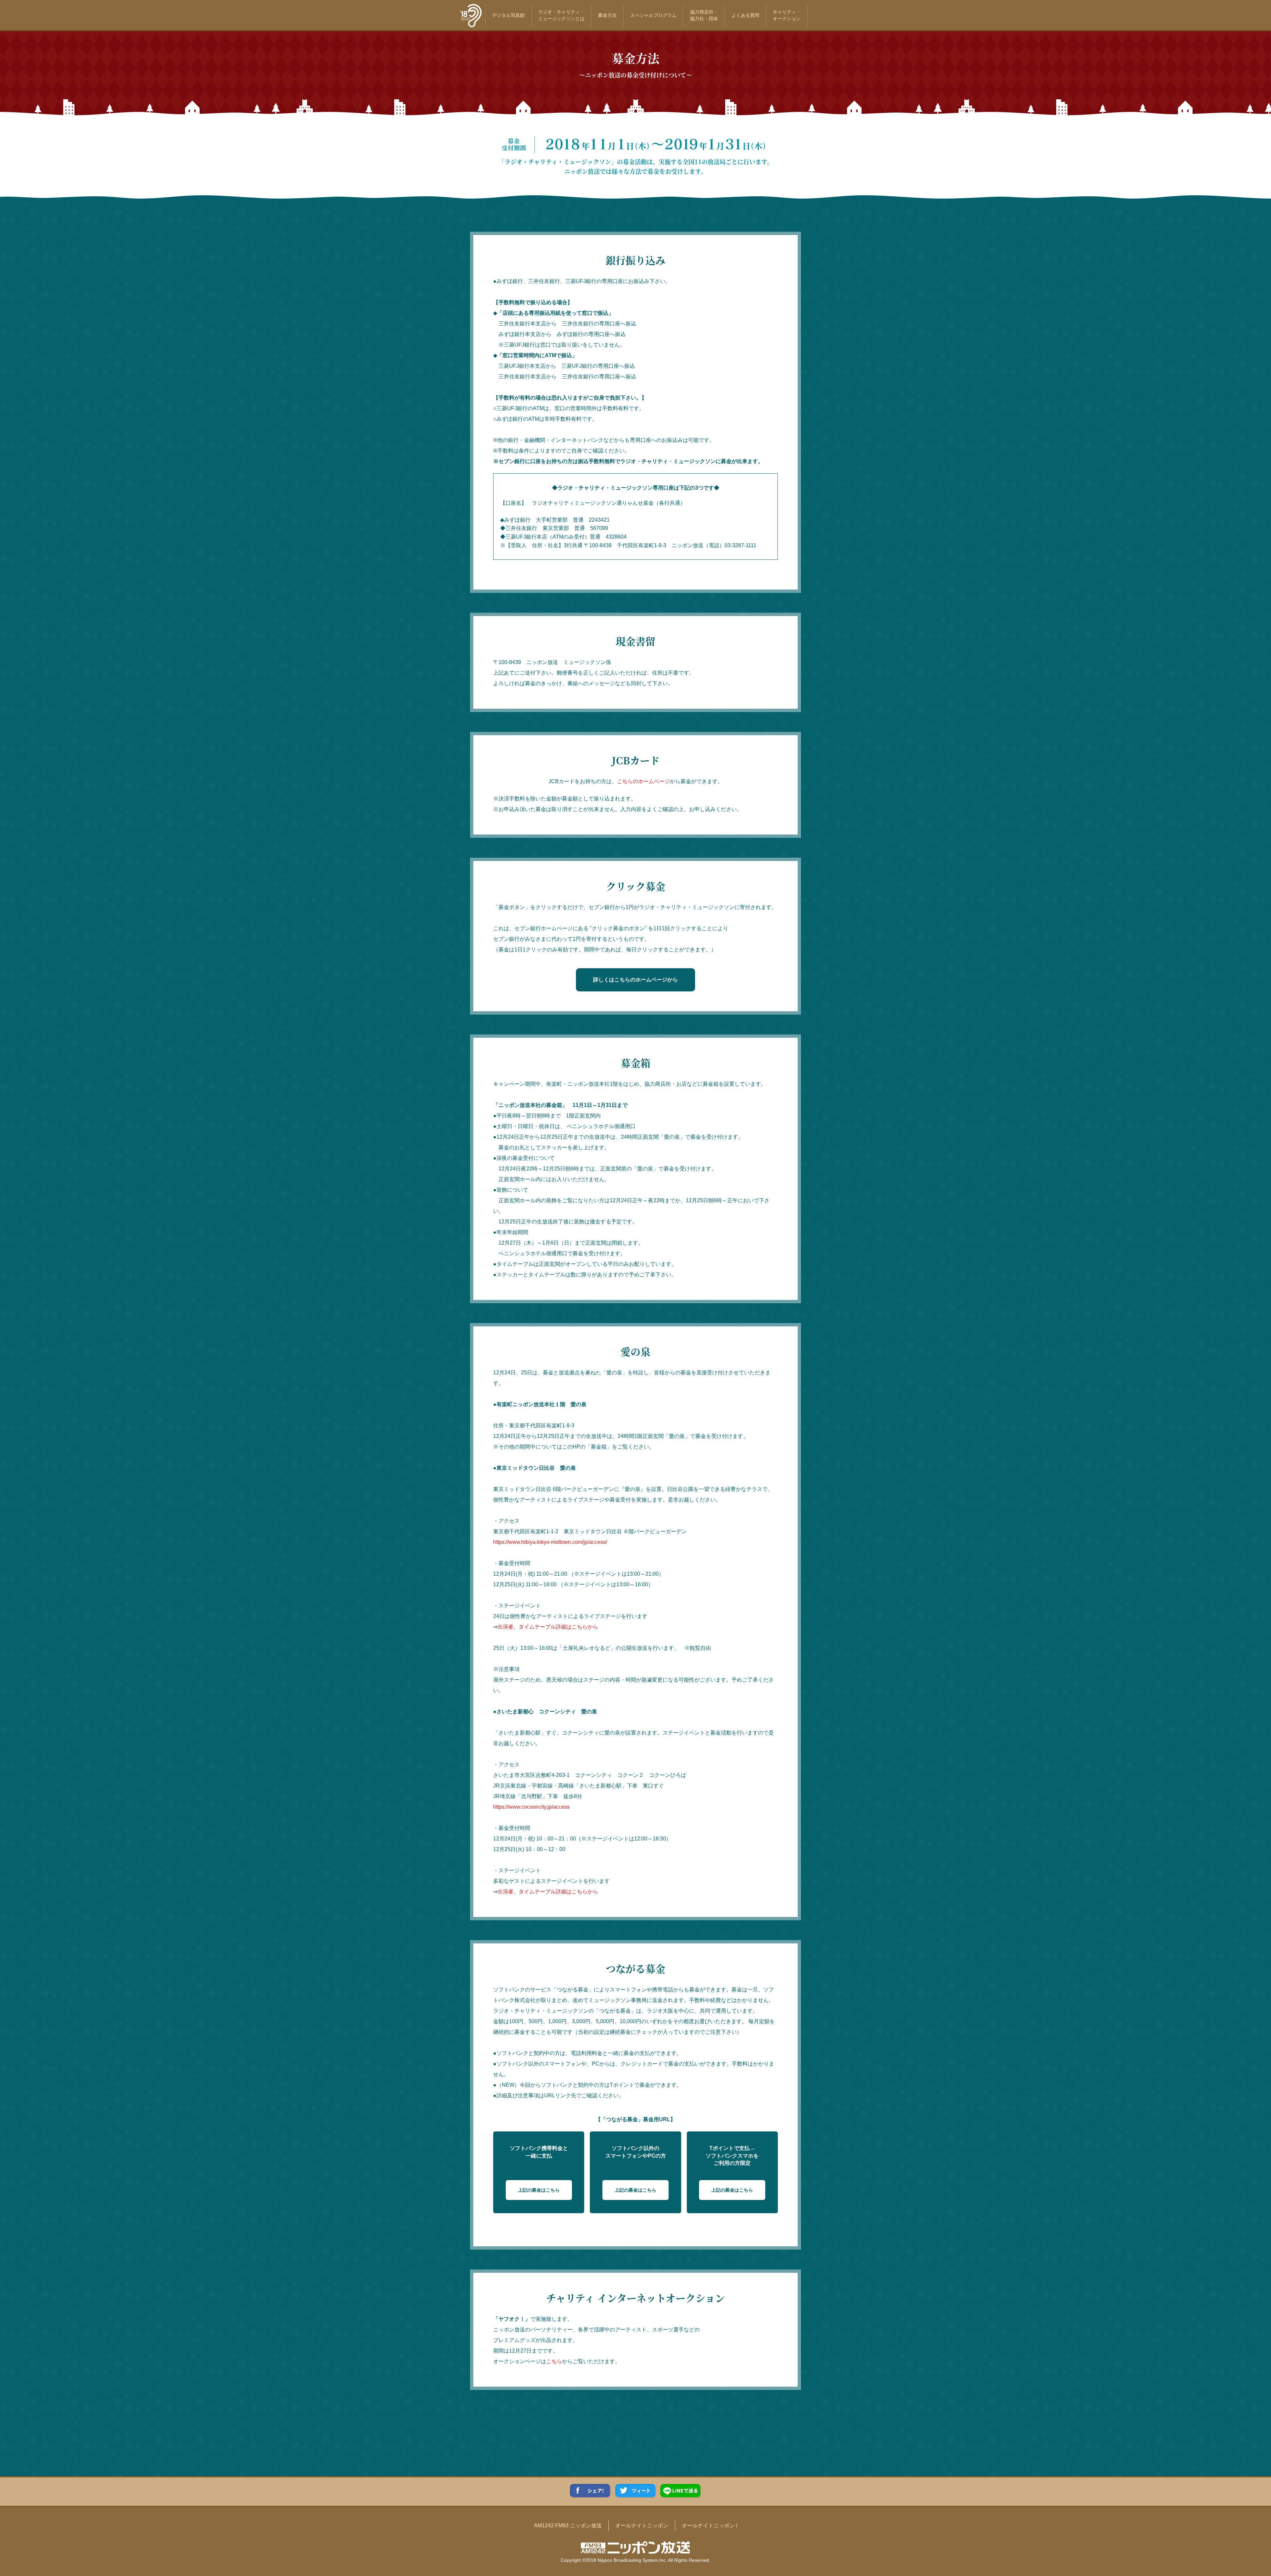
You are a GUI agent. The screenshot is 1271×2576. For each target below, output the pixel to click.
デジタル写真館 (508, 15)
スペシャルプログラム (653, 15)
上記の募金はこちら (539, 2190)
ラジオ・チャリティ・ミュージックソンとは (561, 15)
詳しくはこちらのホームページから (635, 980)
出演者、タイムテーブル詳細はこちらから (548, 1627)
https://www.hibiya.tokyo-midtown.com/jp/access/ (550, 1542)
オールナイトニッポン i (710, 2526)
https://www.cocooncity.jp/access (531, 1807)
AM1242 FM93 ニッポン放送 (568, 2526)
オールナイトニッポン (642, 2526)
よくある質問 (745, 15)
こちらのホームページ (643, 781)
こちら (554, 2361)
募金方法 (607, 15)
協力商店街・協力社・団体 (704, 15)
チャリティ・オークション (787, 15)
